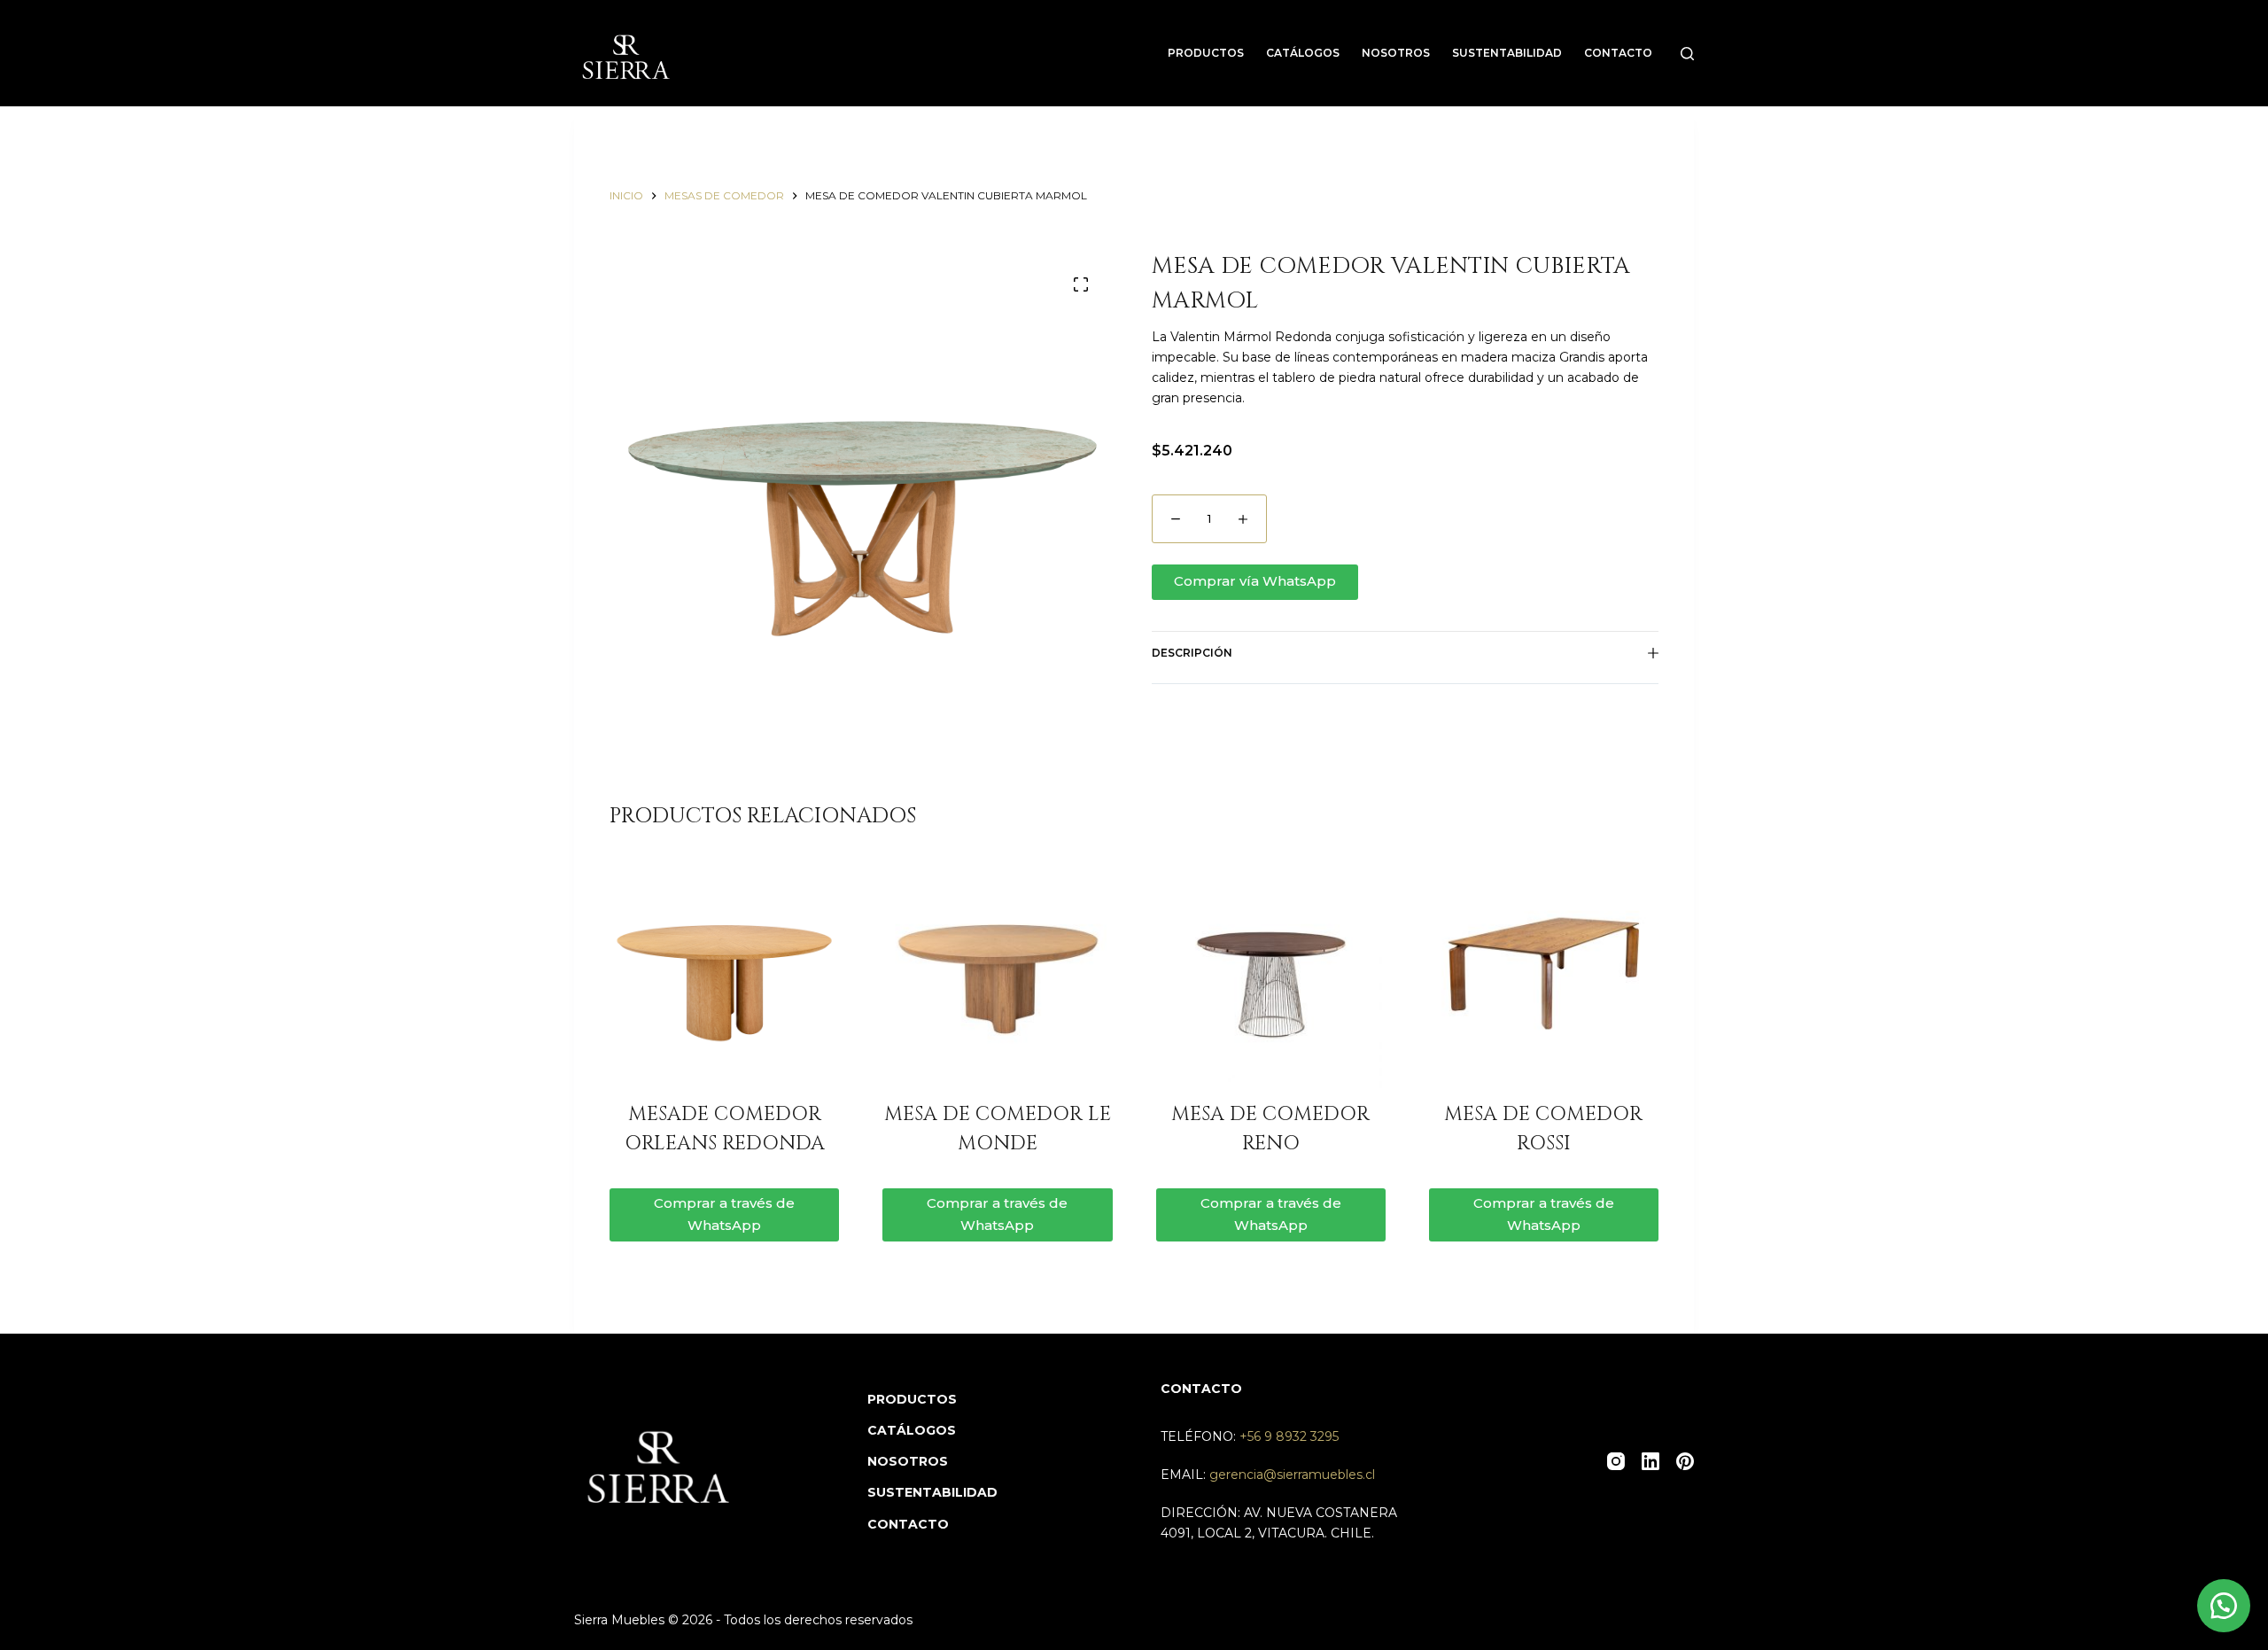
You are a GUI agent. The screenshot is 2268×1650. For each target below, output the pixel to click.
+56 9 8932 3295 (1289, 1436)
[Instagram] (1616, 1461)
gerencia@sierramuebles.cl (1292, 1475)
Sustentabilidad (1507, 53)
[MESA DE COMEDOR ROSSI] (1544, 973)
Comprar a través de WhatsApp (724, 1214)
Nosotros (1396, 53)
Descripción (1192, 653)
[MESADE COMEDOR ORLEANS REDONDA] (724, 973)
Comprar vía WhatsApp (1255, 581)
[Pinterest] (1685, 1461)
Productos (1206, 53)
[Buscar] (1687, 54)
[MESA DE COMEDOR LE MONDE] (997, 973)
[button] (1405, 582)
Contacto (1618, 53)
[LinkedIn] (1651, 1461)
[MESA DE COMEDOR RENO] (1271, 973)
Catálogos (1303, 53)
